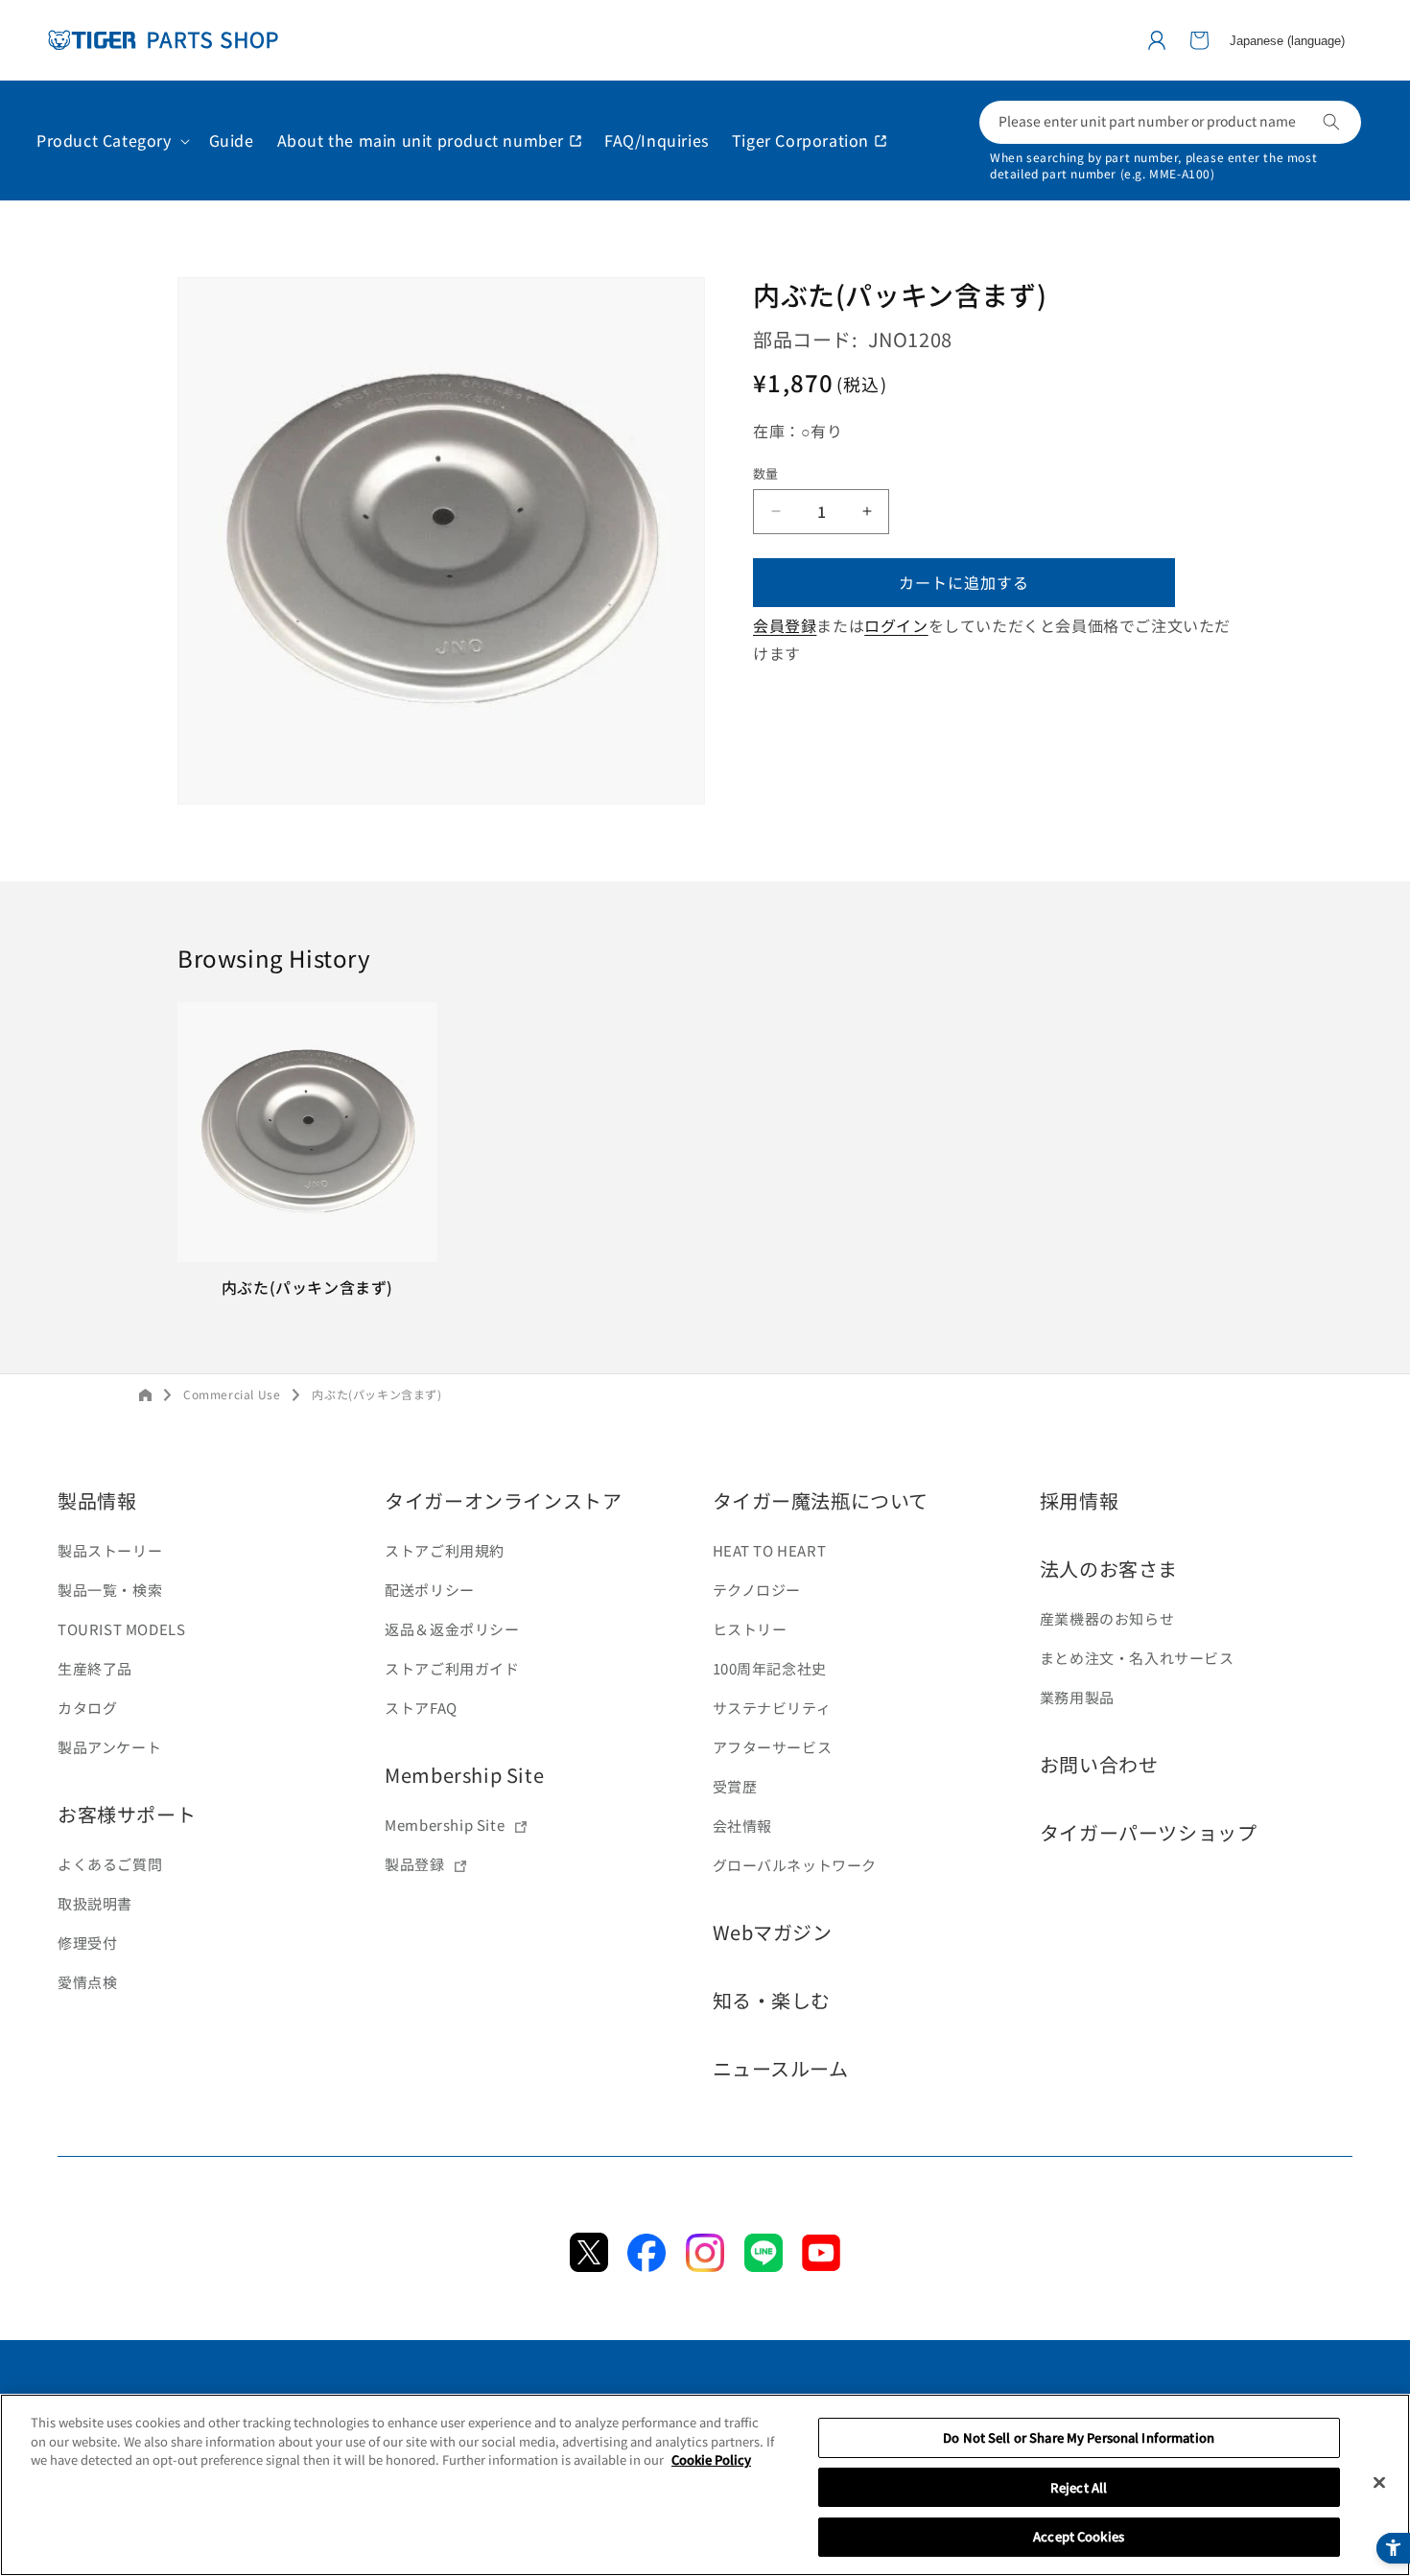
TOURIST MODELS (121, 1629)
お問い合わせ (1099, 1764)
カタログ (87, 1708)
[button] (1199, 40)
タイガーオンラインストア (503, 1500)
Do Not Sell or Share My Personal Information (1079, 2437)
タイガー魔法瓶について (821, 1500)
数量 (766, 473)
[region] (705, 2485)
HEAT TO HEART (770, 1550)
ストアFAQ (421, 1708)
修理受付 (87, 1943)
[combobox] (1170, 122)
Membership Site (464, 1775)
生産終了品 (95, 1668)
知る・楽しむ (772, 2000)
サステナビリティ (772, 1708)
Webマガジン (773, 1932)
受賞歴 (735, 1786)
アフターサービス (773, 1747)
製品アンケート (109, 1747)
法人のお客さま (1109, 1569)
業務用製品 (1077, 1697)
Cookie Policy (711, 2459)
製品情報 (97, 1500)
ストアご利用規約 (445, 1550)
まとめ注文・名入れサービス (1137, 1658)
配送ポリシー (430, 1590)
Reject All (1079, 2487)
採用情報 (1079, 1500)
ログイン (896, 625)
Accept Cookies (1079, 2536)
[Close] (1379, 2483)
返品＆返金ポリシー (452, 1629)
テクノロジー (757, 1590)
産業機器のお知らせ (1107, 1618)
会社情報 (742, 1826)
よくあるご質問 (110, 1864)
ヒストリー (750, 1629)
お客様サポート (127, 1814)
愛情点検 (87, 1982)
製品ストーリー (110, 1550)
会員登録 (785, 625)
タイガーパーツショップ (1149, 1832)
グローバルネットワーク (795, 1865)
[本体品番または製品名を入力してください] (1331, 122)
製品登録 (414, 1864)
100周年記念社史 (770, 1668)
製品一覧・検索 (110, 1590)
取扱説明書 (95, 1903)
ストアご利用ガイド (452, 1668)
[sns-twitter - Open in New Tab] (589, 2265)
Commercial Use (232, 1394)
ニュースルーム (781, 2068)
